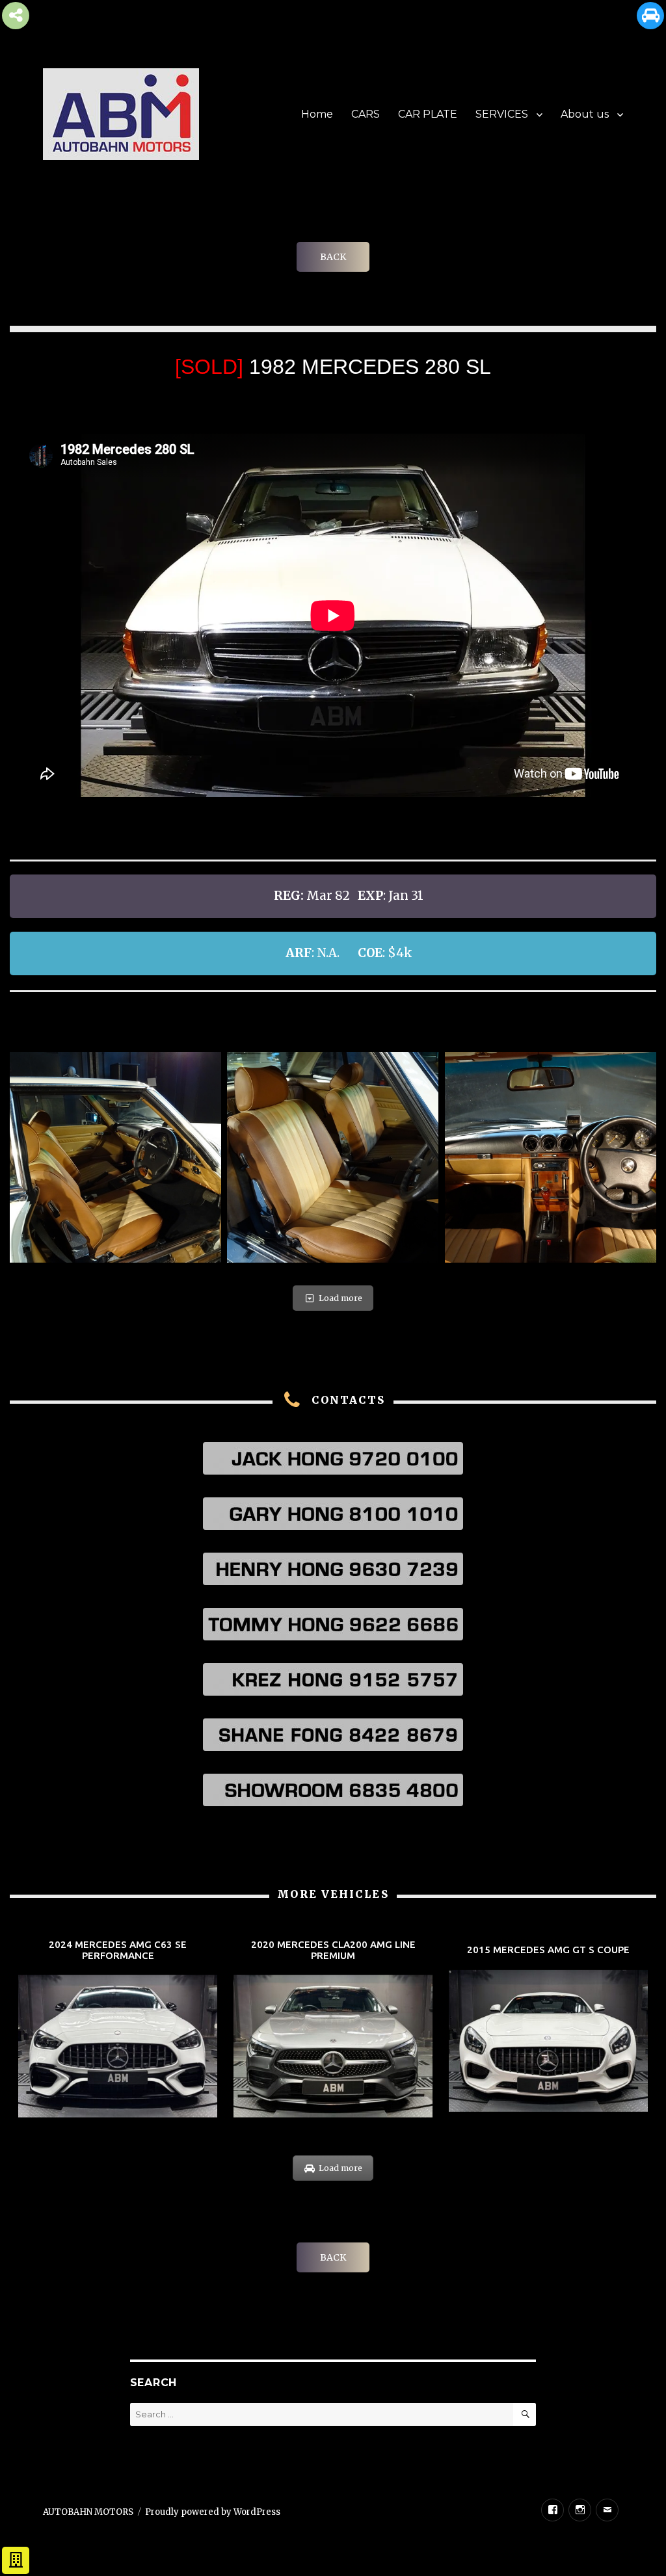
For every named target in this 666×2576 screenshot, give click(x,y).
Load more (340, 1298)
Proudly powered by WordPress (213, 2512)
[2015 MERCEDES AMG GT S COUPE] (548, 2030)
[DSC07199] (551, 1158)
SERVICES (502, 114)
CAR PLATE (428, 114)
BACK (333, 257)
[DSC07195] (115, 1158)
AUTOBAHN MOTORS (88, 2512)
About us (585, 114)
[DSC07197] (333, 1158)
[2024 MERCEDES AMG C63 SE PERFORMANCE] (118, 2030)
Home (317, 114)
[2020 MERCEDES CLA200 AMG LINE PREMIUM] (333, 2030)
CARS (366, 114)
